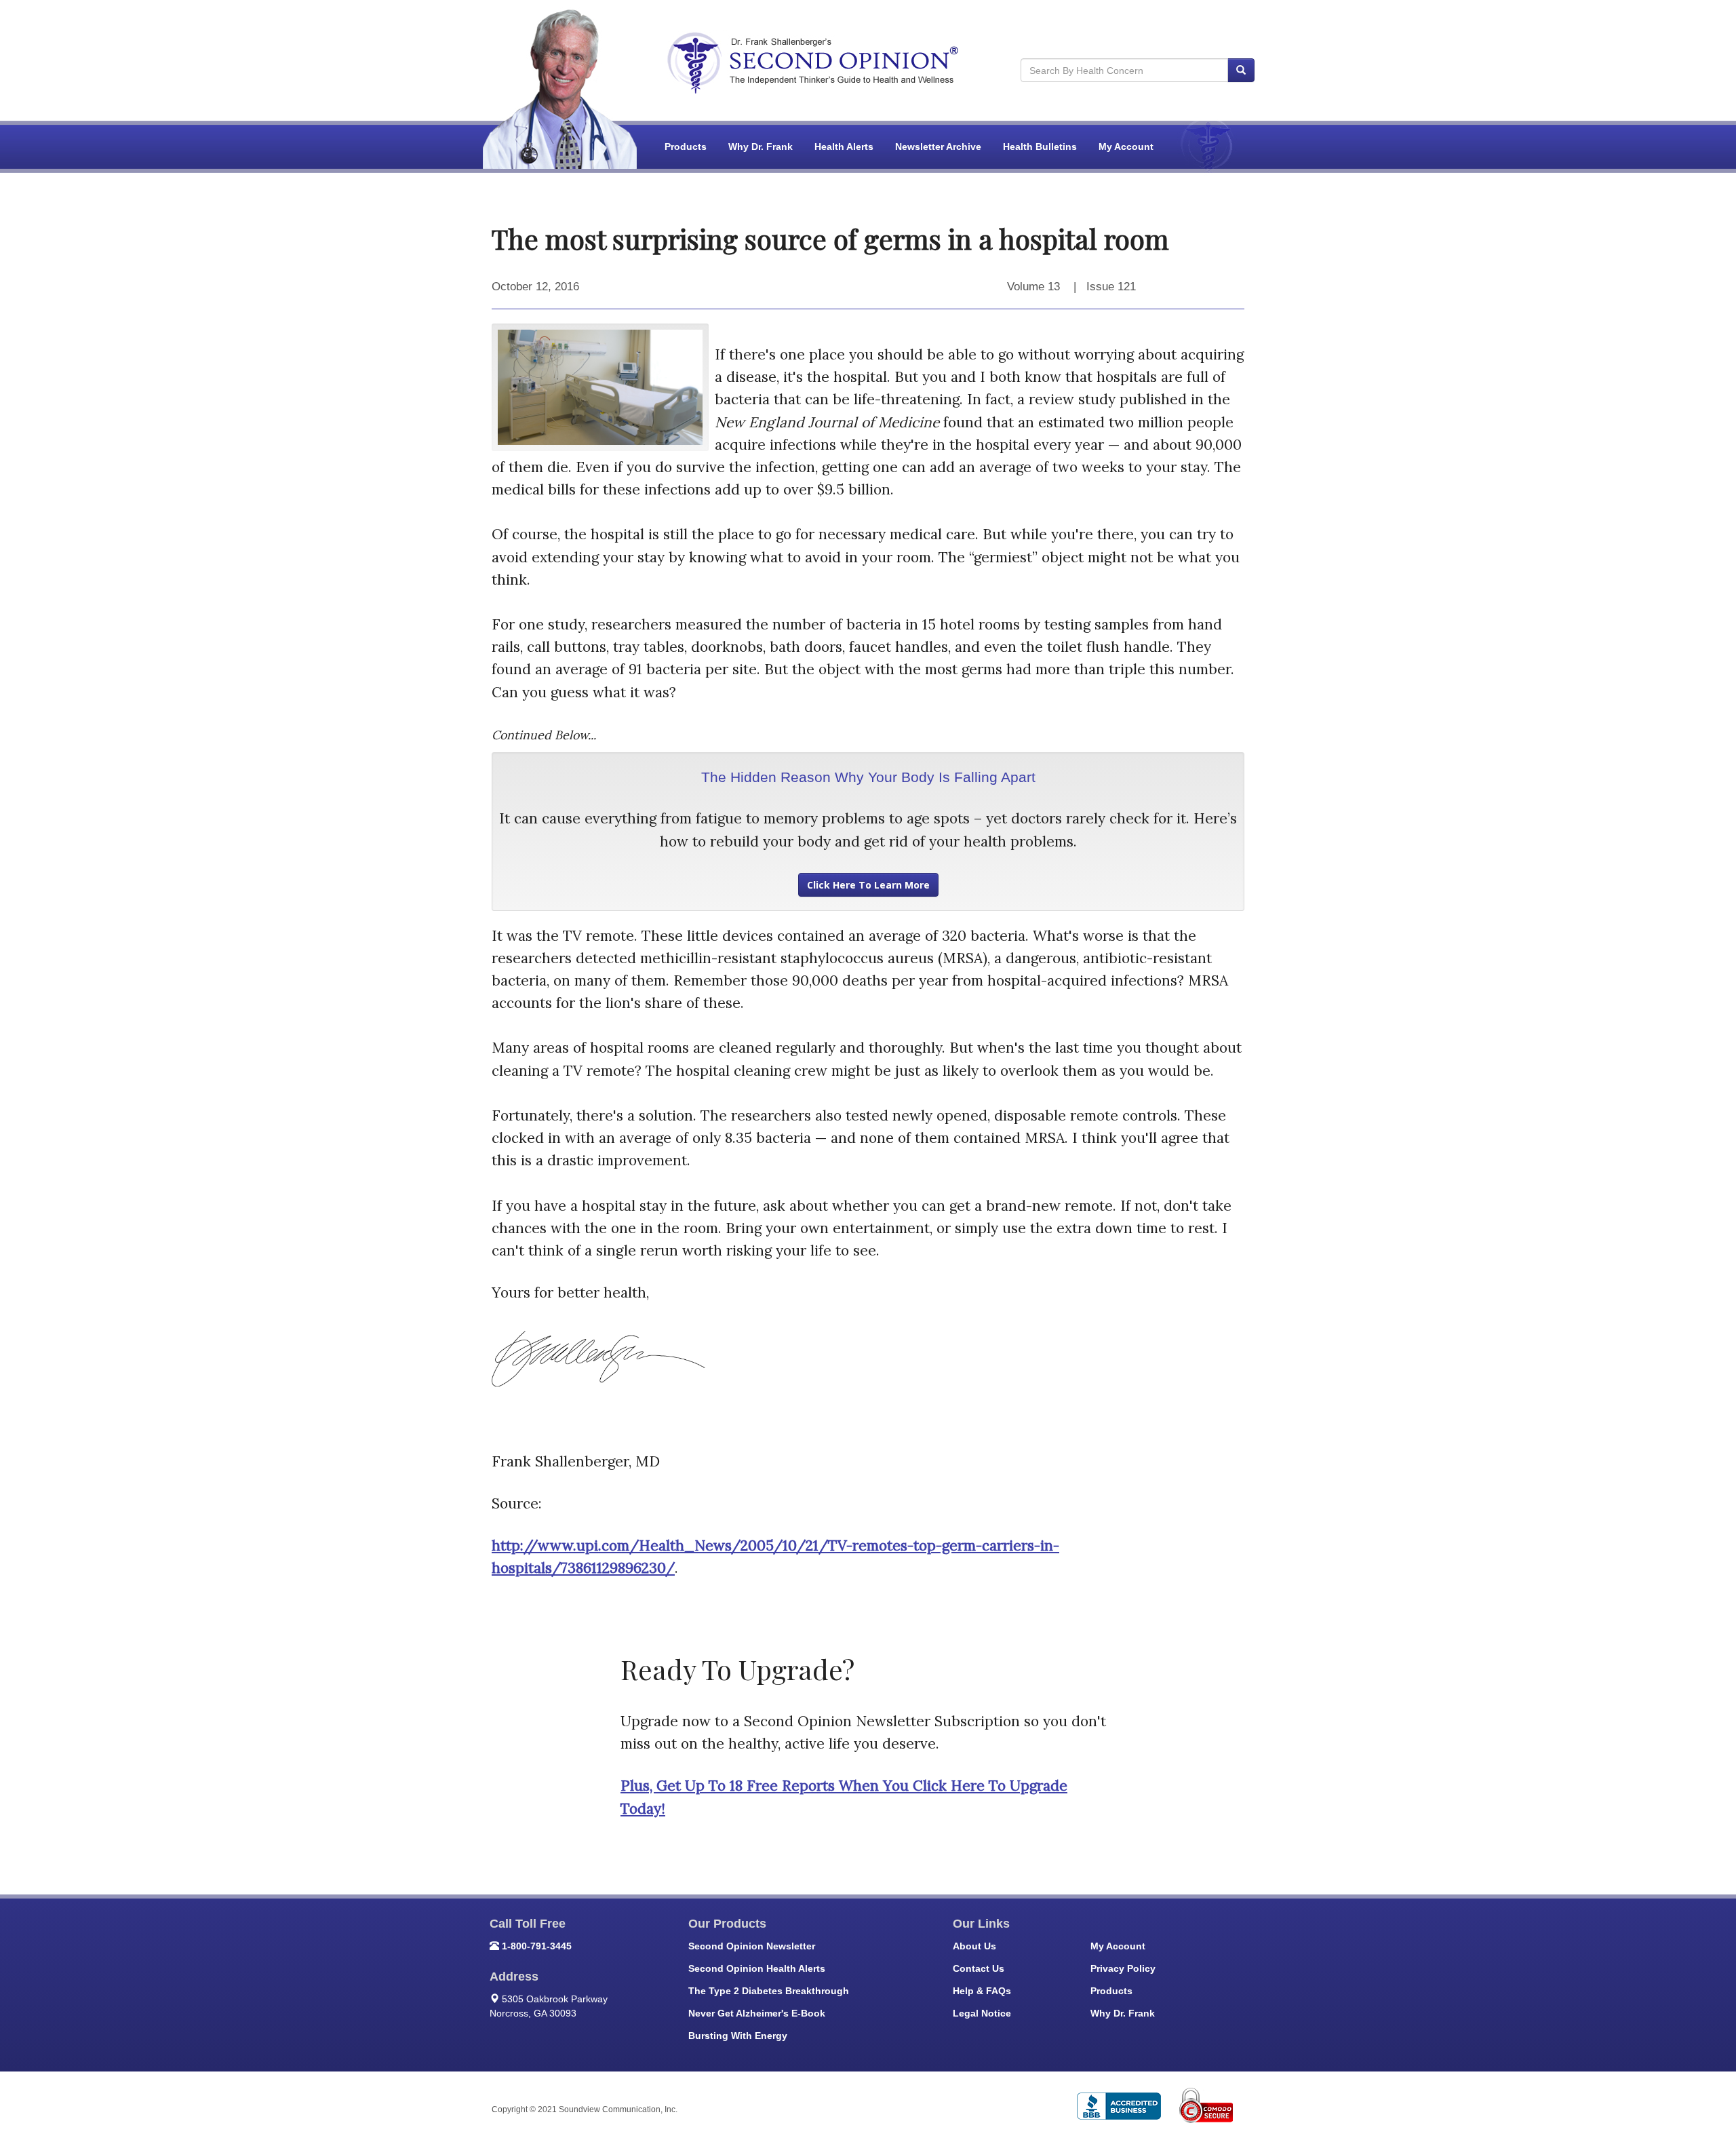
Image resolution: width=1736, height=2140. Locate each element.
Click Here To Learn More (868, 885)
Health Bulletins (1040, 147)
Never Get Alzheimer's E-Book (757, 2013)
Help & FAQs (982, 1991)
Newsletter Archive (938, 147)
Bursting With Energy (738, 2036)
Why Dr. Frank (761, 147)
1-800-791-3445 (537, 1946)
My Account (1126, 147)
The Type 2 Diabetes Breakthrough (769, 1991)
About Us (974, 1946)
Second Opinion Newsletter (752, 1946)
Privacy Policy (1123, 1968)
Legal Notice (982, 2013)
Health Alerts (844, 147)
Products (686, 147)
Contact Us (979, 1968)
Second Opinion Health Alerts (757, 1968)
